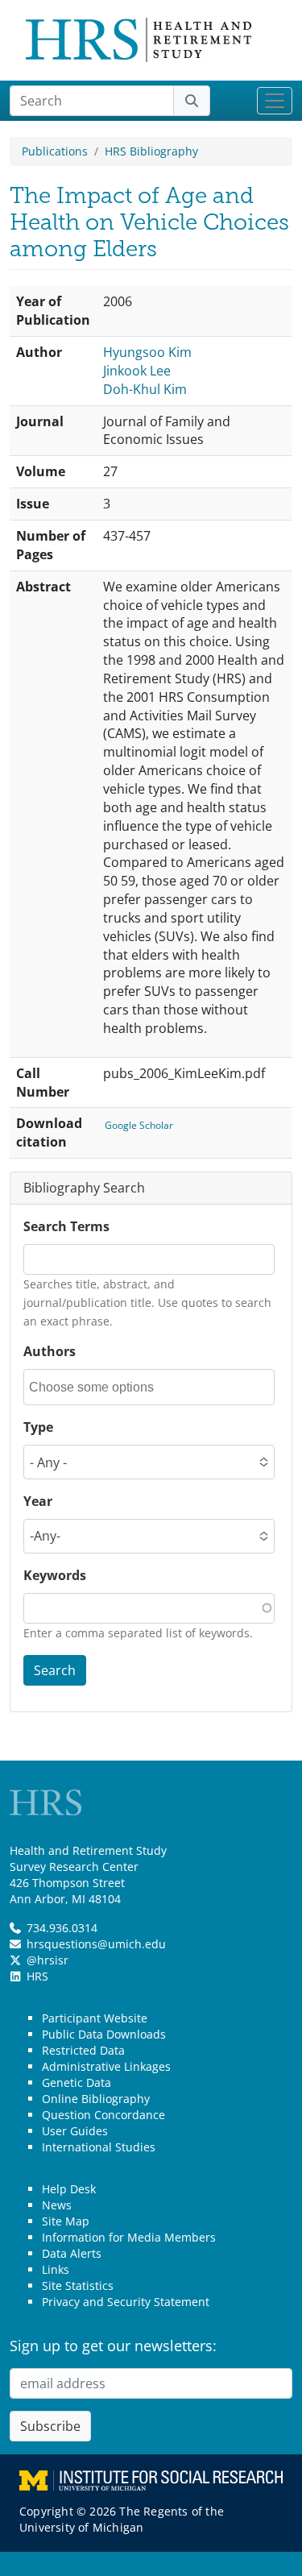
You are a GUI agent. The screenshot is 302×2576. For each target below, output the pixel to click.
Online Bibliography (96, 2099)
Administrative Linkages (106, 2066)
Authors (50, 1351)
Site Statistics (78, 2286)
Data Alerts (72, 2253)
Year (38, 1501)
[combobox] (101, 1387)
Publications (55, 151)
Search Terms (66, 1226)
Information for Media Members (129, 2237)
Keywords (55, 1575)
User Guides (75, 2131)
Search (55, 1670)
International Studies (99, 2147)
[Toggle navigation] (275, 101)
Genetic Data (77, 2082)
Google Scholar (139, 1125)
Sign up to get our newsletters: (113, 2346)
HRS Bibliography (151, 151)
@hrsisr (48, 1960)
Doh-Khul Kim (145, 389)
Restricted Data (83, 2050)
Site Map (66, 2221)
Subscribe (50, 2426)
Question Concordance (103, 2115)
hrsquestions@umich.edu (96, 1944)
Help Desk (69, 2189)
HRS (37, 1976)
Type (38, 1427)
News (57, 2205)
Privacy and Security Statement (126, 2302)
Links (56, 2269)
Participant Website (95, 2018)
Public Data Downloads (104, 2034)
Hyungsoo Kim (147, 352)
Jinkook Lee (137, 371)
